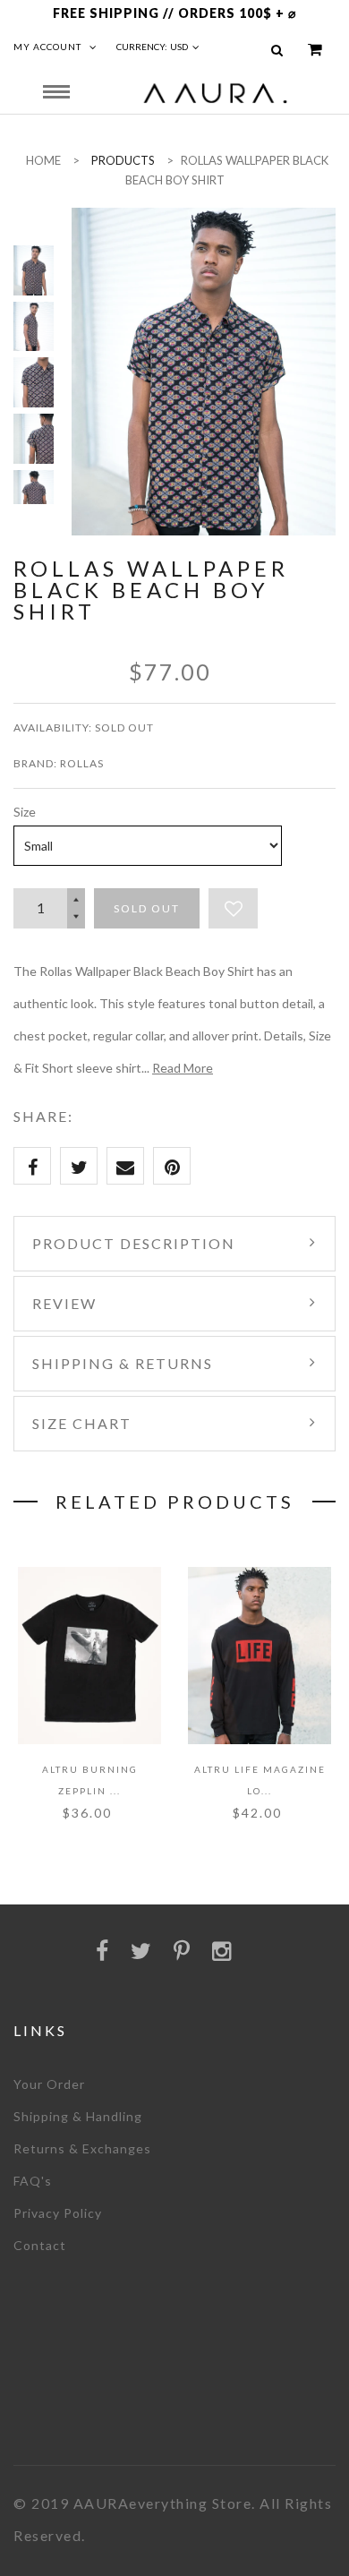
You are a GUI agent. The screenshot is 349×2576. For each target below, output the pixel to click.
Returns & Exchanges (82, 2148)
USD (179, 47)
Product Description (134, 1243)
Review (64, 1303)
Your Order (49, 2084)
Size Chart (82, 1423)
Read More (183, 1068)
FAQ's (33, 2181)
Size (25, 812)
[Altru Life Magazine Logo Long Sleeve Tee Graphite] (260, 1656)
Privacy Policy (58, 2213)
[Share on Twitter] (79, 1166)
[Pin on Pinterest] (172, 1166)
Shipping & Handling (78, 2116)
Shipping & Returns (123, 1363)
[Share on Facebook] (32, 1166)
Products (123, 160)
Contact (40, 2245)
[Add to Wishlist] (233, 908)
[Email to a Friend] (125, 1166)
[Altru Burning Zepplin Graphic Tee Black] (89, 1656)
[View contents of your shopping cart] (315, 50)
